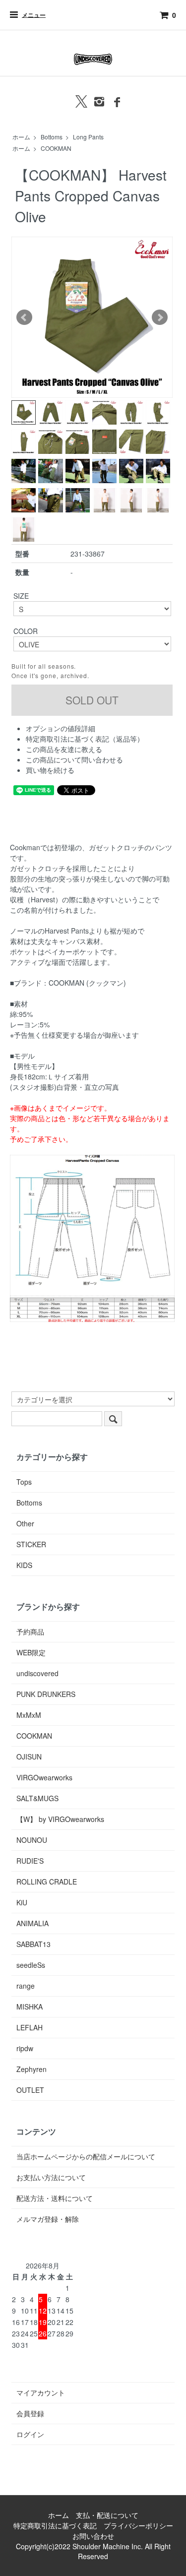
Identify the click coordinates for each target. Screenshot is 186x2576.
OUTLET (30, 2090)
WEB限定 (31, 1652)
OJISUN (29, 1757)
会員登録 (30, 2413)
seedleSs (31, 1965)
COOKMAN (56, 148)
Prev (24, 317)
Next (160, 317)
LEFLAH (30, 2027)
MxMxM (29, 1715)
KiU (22, 1902)
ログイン (30, 2434)
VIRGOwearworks (44, 1777)
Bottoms (52, 137)
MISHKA (30, 2007)
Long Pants (88, 137)
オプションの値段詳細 (61, 728)
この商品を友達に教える (64, 749)
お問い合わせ (93, 2536)
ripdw (25, 2048)
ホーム (21, 137)
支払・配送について (107, 2515)
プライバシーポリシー (138, 2525)
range (26, 1986)
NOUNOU (32, 1840)
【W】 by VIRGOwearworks (60, 1819)
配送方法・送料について (55, 2198)
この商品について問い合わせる (74, 759)
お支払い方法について (51, 2177)
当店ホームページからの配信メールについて (86, 2156)
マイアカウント (41, 2392)
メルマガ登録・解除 (48, 2219)
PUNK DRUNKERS (46, 1694)
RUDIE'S (30, 1861)
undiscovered (37, 1673)
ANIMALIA (32, 1923)
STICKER (31, 1544)
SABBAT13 (33, 1944)
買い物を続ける (50, 770)
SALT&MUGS (37, 1798)
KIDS (24, 1565)
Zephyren (31, 2069)
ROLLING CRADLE (47, 1882)
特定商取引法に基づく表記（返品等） (85, 739)
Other (25, 1523)
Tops (24, 1482)
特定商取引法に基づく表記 (55, 2525)
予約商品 (30, 1632)
